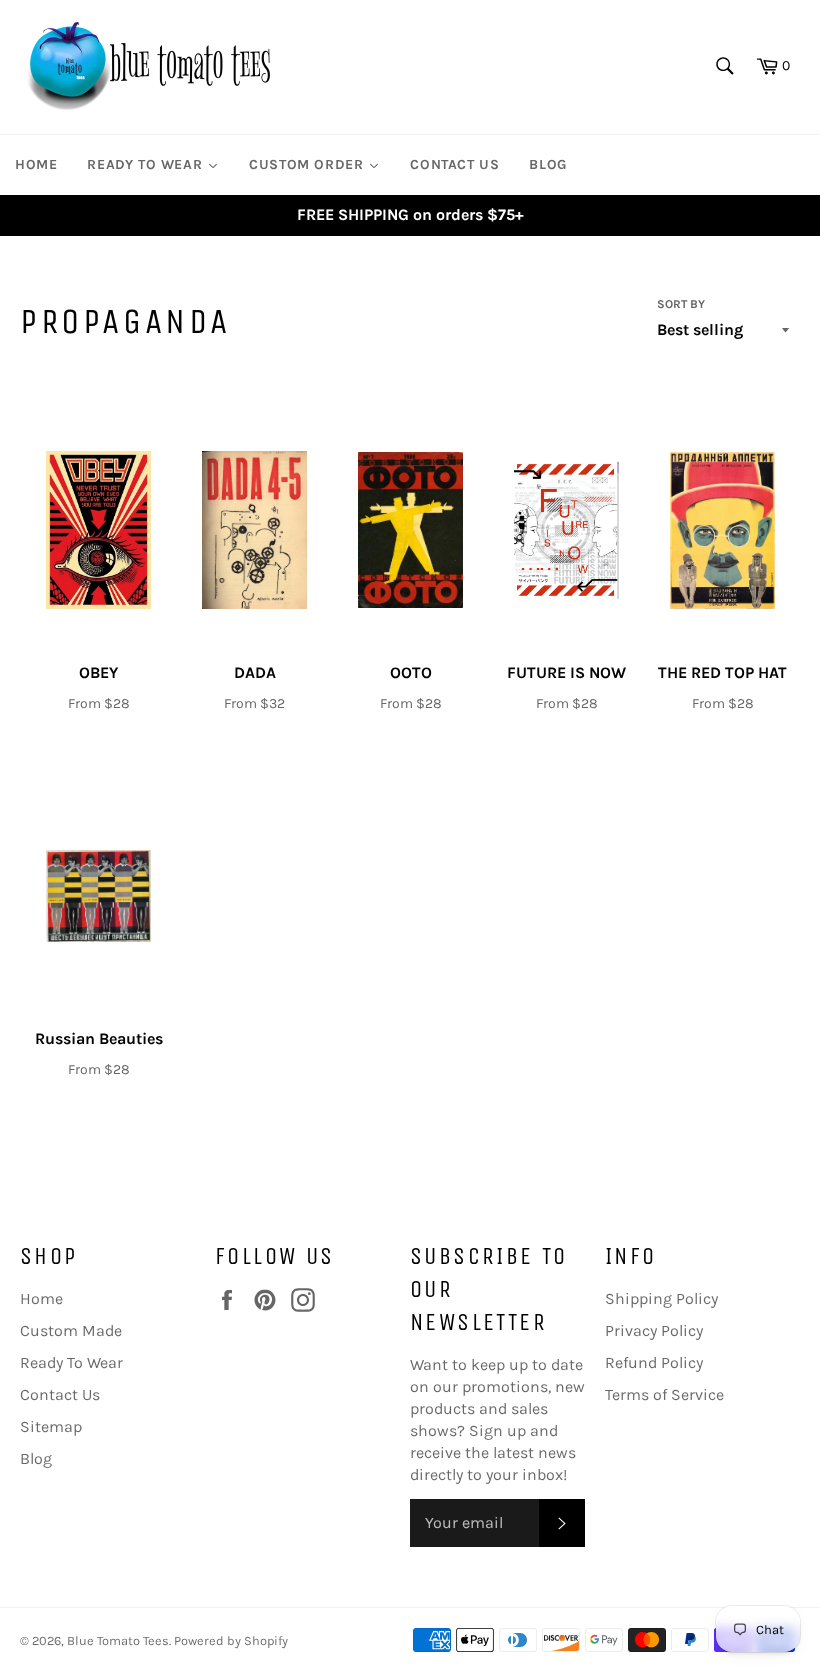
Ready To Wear (71, 1362)
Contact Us (60, 1394)
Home (41, 1298)
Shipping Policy (661, 1298)
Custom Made (71, 1330)
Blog (36, 1458)
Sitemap (51, 1426)
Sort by (681, 304)
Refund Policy (654, 1362)
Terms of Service (664, 1394)
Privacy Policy (654, 1330)
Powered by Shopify (231, 1640)
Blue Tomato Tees (118, 1640)
